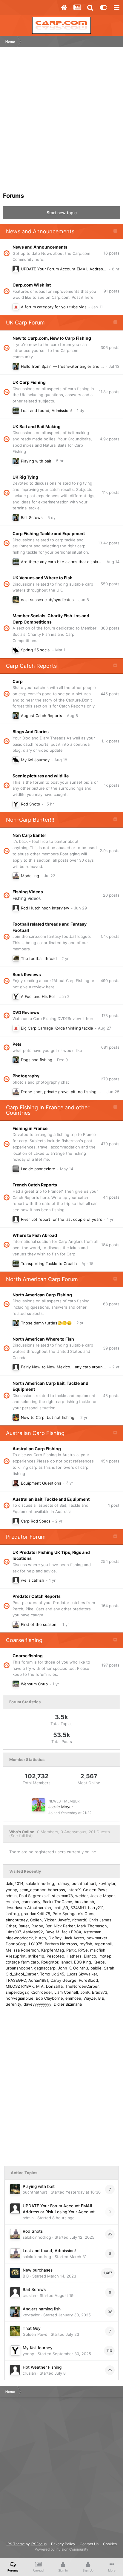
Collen (36, 1920)
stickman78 (62, 1896)
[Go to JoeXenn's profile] (16, 1367)
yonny (11, 1890)
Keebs (99, 1962)
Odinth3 (81, 1968)
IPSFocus (39, 2544)
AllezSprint (16, 1956)
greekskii (41, 1896)
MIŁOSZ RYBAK (20, 1986)
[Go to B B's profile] (15, 2273)
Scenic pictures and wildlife (41, 776)
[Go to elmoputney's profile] (16, 307)
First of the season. (39, 1624)
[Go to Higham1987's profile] (16, 958)
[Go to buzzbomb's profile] (16, 1483)
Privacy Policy (63, 2544)
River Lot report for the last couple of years (61, 1219)
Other (11, 1926)
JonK (85, 1992)
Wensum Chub (34, 1684)
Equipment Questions (41, 1483)
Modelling (30, 876)
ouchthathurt (84, 1883)
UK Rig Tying (25, 477)
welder (82, 1896)
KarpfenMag (53, 1950)
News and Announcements (40, 231)
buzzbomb (84, 1902)
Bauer (24, 1926)
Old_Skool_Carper (22, 1974)
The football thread (39, 958)
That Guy (32, 2328)
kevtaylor (107, 1883)
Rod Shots (30, 804)
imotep (105, 1956)
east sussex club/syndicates (47, 600)
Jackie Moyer (61, 1807)
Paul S (25, 1896)
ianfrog (12, 1914)
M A (40, 1986)
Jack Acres (74, 1938)
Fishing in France (30, 1128)
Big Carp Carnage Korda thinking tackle (57, 1028)
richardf (79, 1920)
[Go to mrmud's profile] (16, 1417)
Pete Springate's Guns (73, 1914)
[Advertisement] (61, 122)
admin (11, 1896)
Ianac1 (66, 1962)
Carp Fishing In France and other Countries (48, 1110)
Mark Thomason (92, 1926)
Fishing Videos (28, 892)
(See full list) (21, 1836)
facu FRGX (72, 1932)
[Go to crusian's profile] (15, 2292)
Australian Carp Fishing (35, 1433)
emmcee (73, 1998)
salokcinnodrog (40, 1883)
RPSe (83, 1950)
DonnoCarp (16, 1944)
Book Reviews (27, 974)
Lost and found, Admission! (46, 411)
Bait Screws (32, 517)
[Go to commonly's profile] (16, 650)
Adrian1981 (38, 1980)
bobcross (56, 1890)
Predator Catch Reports (37, 1596)
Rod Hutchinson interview (45, 908)
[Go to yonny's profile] (16, 804)
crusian (12, 1902)
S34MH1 (78, 1908)
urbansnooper (19, 1968)
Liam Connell (66, 1992)
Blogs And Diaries (31, 732)
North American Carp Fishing (42, 1295)
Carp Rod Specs (36, 1521)
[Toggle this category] (115, 232)
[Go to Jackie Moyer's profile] (39, 1805)
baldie (96, 1968)
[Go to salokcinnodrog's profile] (16, 876)
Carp (18, 681)
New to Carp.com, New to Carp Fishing (52, 338)
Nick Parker (64, 1926)
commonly (31, 1902)
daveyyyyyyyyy (37, 2004)
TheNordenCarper (82, 1986)
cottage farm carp (22, 1962)
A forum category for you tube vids (54, 307)
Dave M (52, 1932)
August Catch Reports (41, 716)
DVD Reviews (26, 1012)
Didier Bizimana (68, 2004)
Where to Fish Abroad (35, 1235)
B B (101, 1998)
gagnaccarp (45, 1968)
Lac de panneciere (38, 1169)
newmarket (97, 1938)
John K (64, 1968)
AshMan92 (33, 1932)
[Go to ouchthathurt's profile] (16, 600)
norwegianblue (20, 1998)
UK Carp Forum (25, 323)
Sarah (109, 1968)
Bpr (48, 1926)
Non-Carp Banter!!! (30, 820)
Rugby (37, 1926)
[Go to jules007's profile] (16, 1684)
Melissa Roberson (22, 1950)
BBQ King (83, 1962)
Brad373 (100, 1992)
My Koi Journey (35, 760)
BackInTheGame (57, 1902)
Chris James (100, 1920)
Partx (71, 1950)
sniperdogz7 (17, 1992)
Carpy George (63, 1980)
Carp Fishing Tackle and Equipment (49, 533)
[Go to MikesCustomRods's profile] (16, 1521)
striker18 (36, 1956)
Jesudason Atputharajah (28, 1908)
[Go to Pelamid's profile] (16, 1219)
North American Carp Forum (42, 1279)
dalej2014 (14, 1883)
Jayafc (64, 1920)
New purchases (38, 2270)
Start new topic (62, 213)
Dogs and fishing (37, 1060)
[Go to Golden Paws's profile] (15, 2331)
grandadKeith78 (36, 1914)
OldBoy (55, 1938)
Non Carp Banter (29, 835)
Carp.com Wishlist (32, 285)
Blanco (90, 1956)
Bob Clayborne (49, 1998)
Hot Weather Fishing (42, 2367)
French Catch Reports (35, 1185)
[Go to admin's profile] (16, 269)
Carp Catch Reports (31, 666)
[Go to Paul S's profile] (16, 1169)
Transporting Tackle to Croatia (49, 1264)
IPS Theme (16, 2544)
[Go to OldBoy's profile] (16, 908)
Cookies (110, 2544)
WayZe (90, 1998)
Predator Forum (26, 1537)
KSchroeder (41, 1992)
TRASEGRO (16, 1980)
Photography (26, 1076)
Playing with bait (36, 461)
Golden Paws (95, 1890)
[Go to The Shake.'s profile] (16, 1580)
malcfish (98, 1950)
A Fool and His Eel (38, 996)
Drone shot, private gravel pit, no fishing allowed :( (68, 1092)
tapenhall (103, 1944)
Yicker (50, 1920)
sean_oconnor (32, 1890)
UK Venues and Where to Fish (43, 578)
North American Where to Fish (43, 1339)
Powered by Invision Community (61, 2549)
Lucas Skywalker (82, 1974)
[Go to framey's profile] (16, 411)
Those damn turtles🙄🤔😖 (46, 1323)
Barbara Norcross (61, 1944)
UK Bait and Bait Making (37, 426)
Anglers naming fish (42, 2309)
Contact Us (89, 2544)
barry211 (96, 1908)
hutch (41, 1938)
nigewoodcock (19, 1938)
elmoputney (17, 1920)
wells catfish (33, 1580)
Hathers (74, 1956)
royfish (86, 1944)
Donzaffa (54, 1986)
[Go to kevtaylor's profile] (16, 366)
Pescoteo (55, 1956)
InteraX (74, 1890)
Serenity (13, 2004)
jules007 (13, 1932)
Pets (17, 1044)
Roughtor (50, 1962)
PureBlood (88, 1980)
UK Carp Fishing (29, 382)
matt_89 (61, 1908)
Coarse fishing (24, 1640)
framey (63, 1883)
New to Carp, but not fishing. (48, 1417)
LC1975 (36, 1944)
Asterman (93, 1932)
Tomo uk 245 (52, 1974)
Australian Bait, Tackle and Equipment (51, 1499)
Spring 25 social (36, 650)
